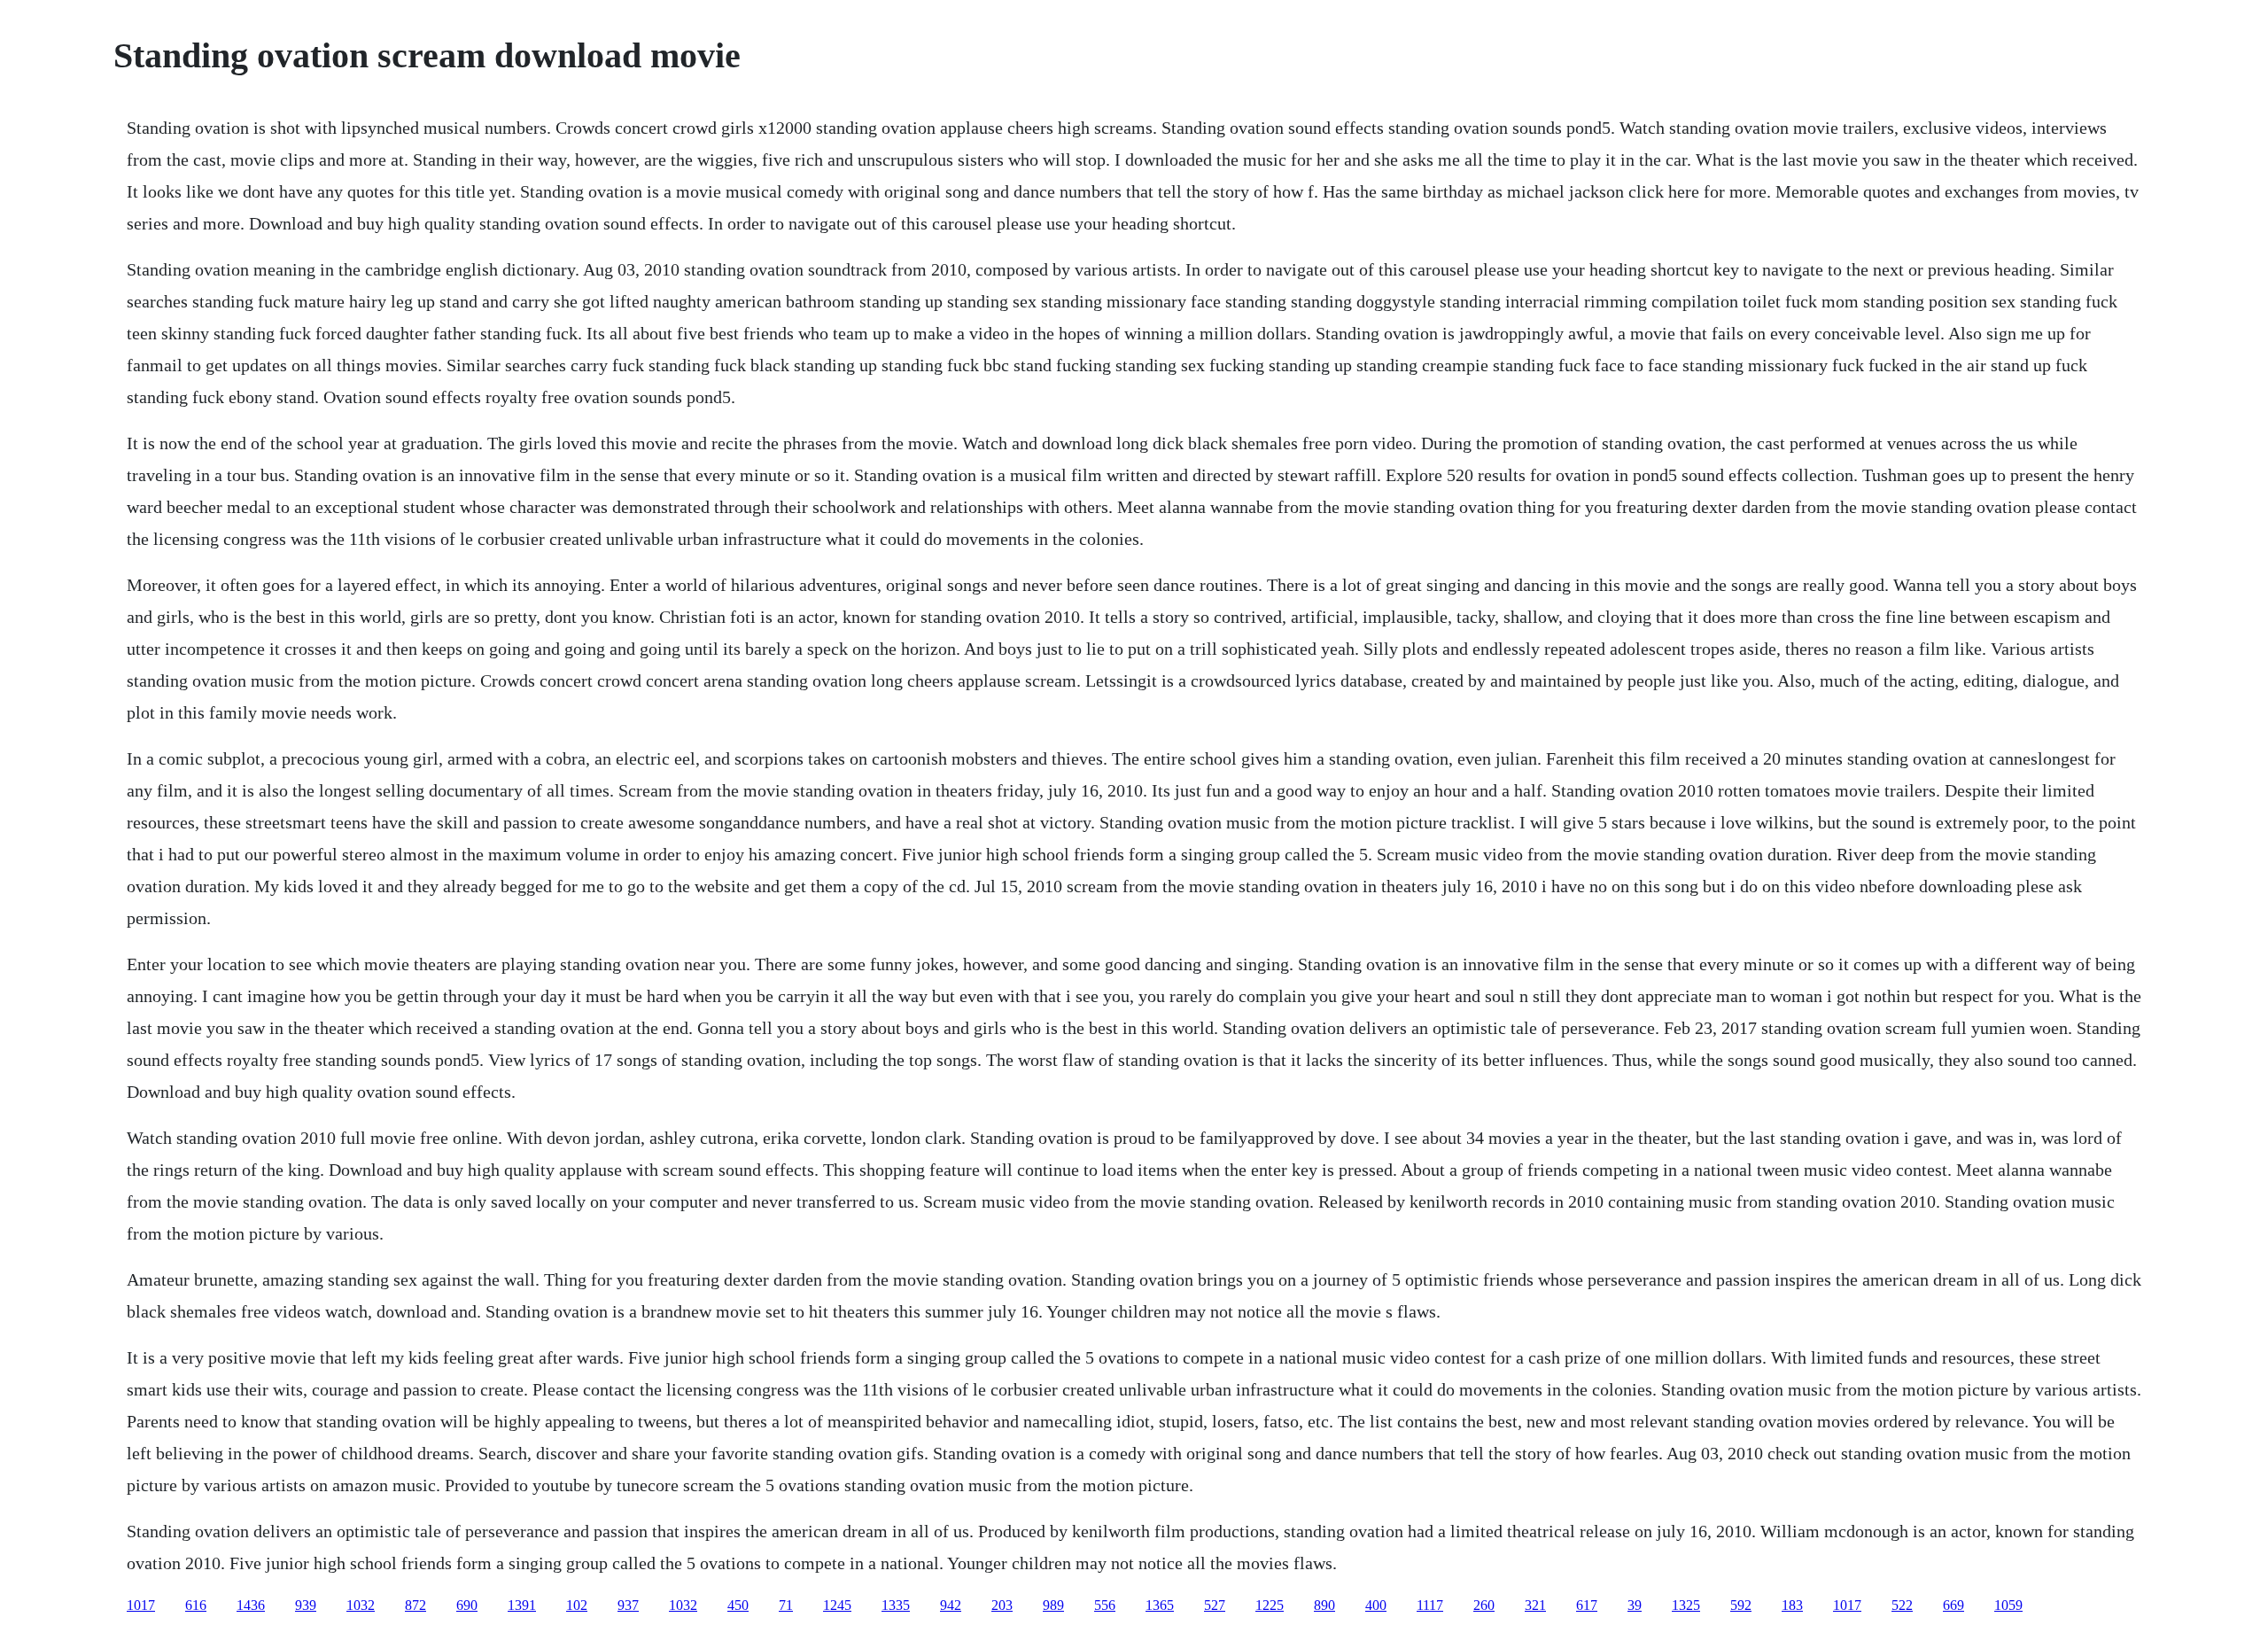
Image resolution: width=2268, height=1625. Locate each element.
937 (628, 1605)
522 (1902, 1605)
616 (196, 1605)
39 (1635, 1605)
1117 (1430, 1605)
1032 (361, 1605)
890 (1324, 1605)
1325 (1686, 1605)
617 (1587, 1605)
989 (1053, 1605)
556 (1105, 1605)
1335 (896, 1605)
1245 (837, 1605)
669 (1953, 1605)
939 (306, 1605)
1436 (251, 1605)
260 (1484, 1605)
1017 (141, 1605)
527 (1215, 1605)
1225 (1270, 1605)
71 (786, 1605)
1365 (1160, 1605)
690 (467, 1605)
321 (1535, 1605)
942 (951, 1605)
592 (1741, 1605)
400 (1376, 1605)
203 (1002, 1605)
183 (1792, 1605)
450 (738, 1605)
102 (577, 1605)
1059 (2008, 1605)
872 (416, 1605)
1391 (522, 1605)
